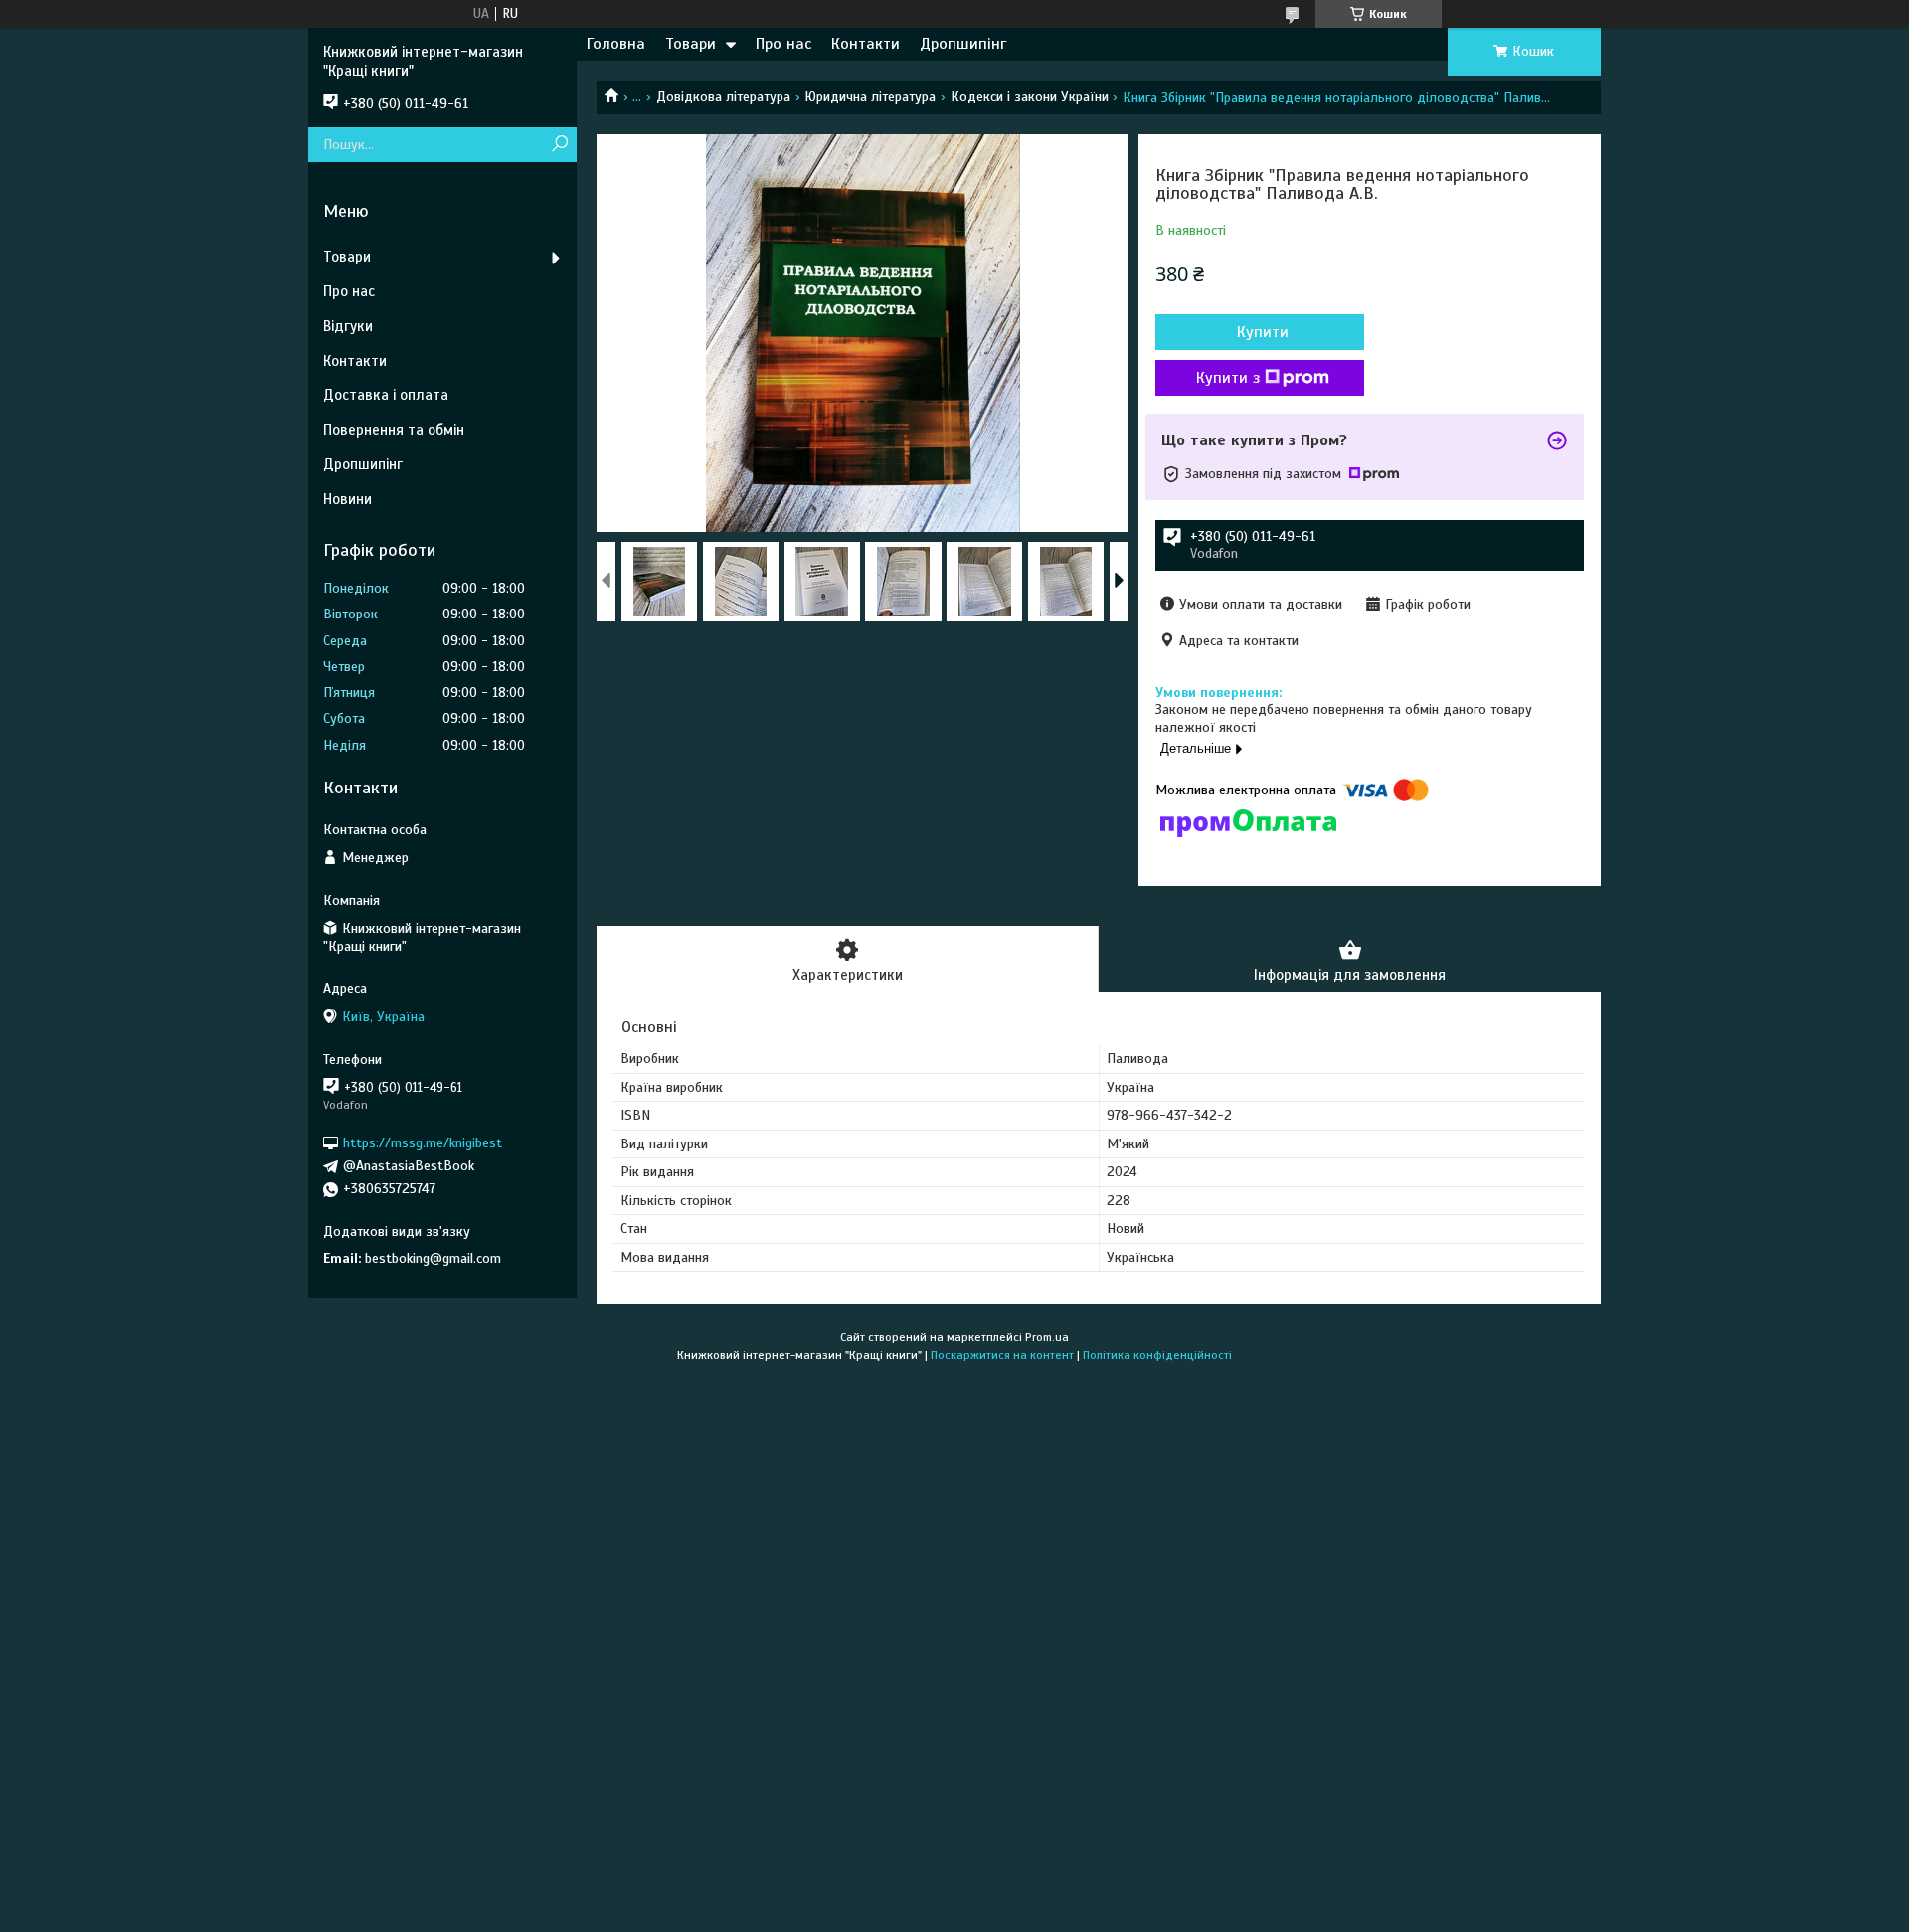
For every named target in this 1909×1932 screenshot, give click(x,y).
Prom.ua (1047, 1337)
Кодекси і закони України (1030, 97)
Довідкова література (723, 97)
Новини (347, 499)
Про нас (783, 44)
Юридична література (870, 97)
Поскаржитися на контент (1002, 1355)
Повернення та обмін (394, 430)
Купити (1263, 332)
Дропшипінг (963, 44)
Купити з (1228, 378)
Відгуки (348, 326)
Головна (616, 44)
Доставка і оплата (386, 395)
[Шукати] (559, 145)
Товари (691, 44)
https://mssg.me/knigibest (423, 1143)
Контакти (866, 44)
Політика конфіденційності (1157, 1355)
